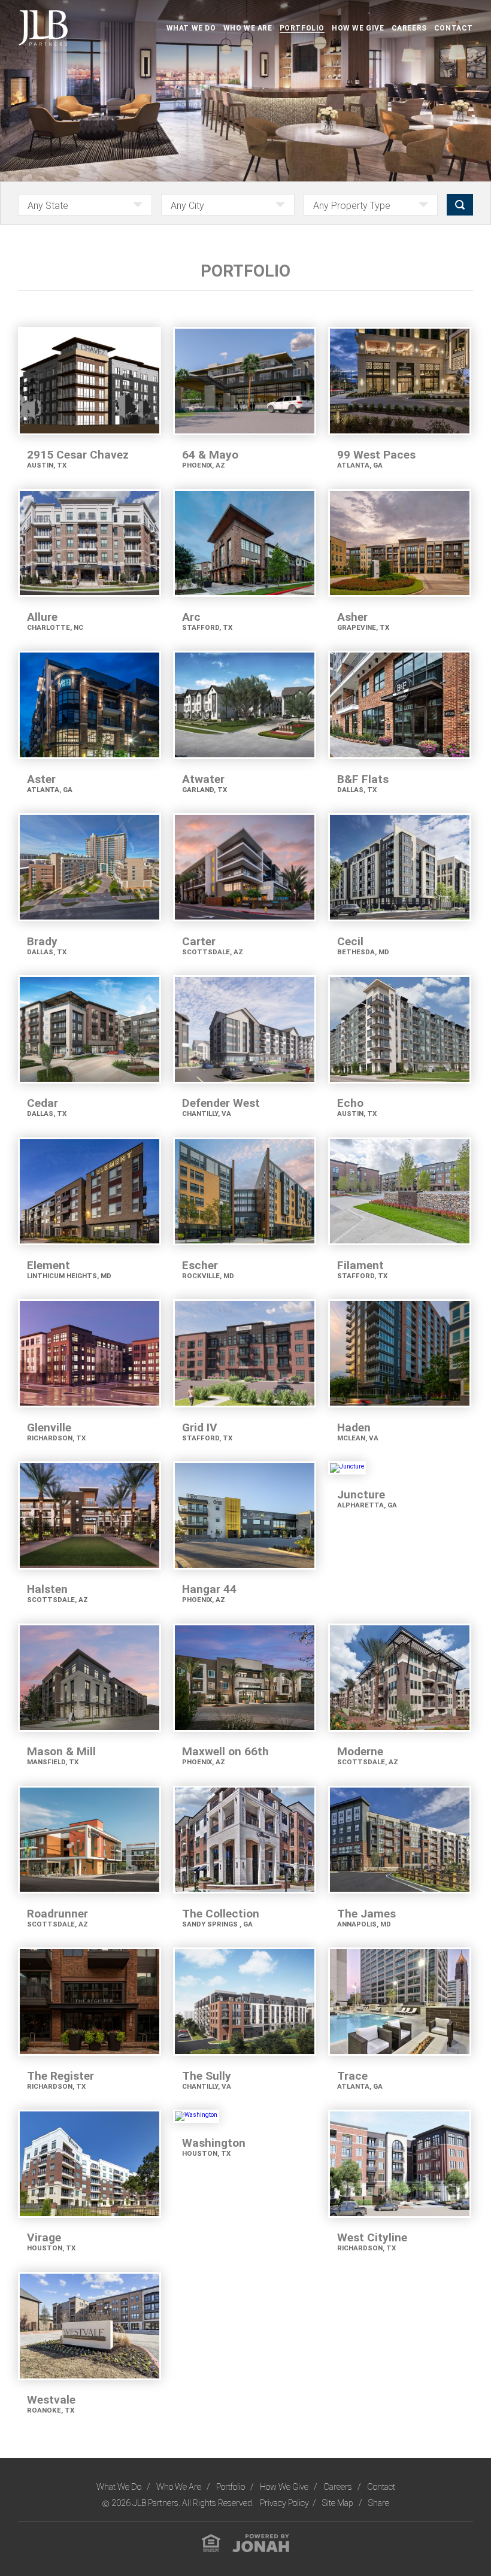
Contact (454, 28)
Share (379, 2503)
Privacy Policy (284, 2503)
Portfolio (302, 28)
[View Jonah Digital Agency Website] (261, 2542)
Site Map (339, 2503)
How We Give (358, 28)
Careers (409, 28)
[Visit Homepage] (43, 28)
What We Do (191, 28)
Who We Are (248, 28)
